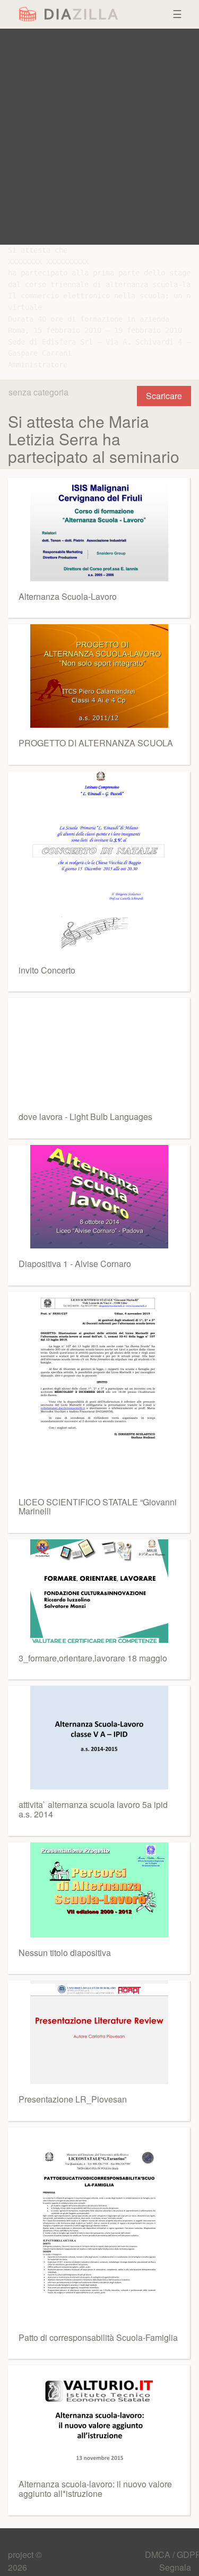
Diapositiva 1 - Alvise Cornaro (75, 1264)
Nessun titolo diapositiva (65, 1953)
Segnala (175, 2567)
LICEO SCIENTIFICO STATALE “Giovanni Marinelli (98, 1507)
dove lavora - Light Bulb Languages (85, 1117)
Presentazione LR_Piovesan (73, 2099)
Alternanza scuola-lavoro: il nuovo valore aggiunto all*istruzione (95, 2489)
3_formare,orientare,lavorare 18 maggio (93, 1658)
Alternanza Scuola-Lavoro (68, 596)
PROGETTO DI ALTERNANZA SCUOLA (96, 743)
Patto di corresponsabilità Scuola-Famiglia (98, 2337)
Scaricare (164, 396)
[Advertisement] (99, 137)
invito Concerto (47, 970)
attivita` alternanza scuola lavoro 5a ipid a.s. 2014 (93, 1809)
